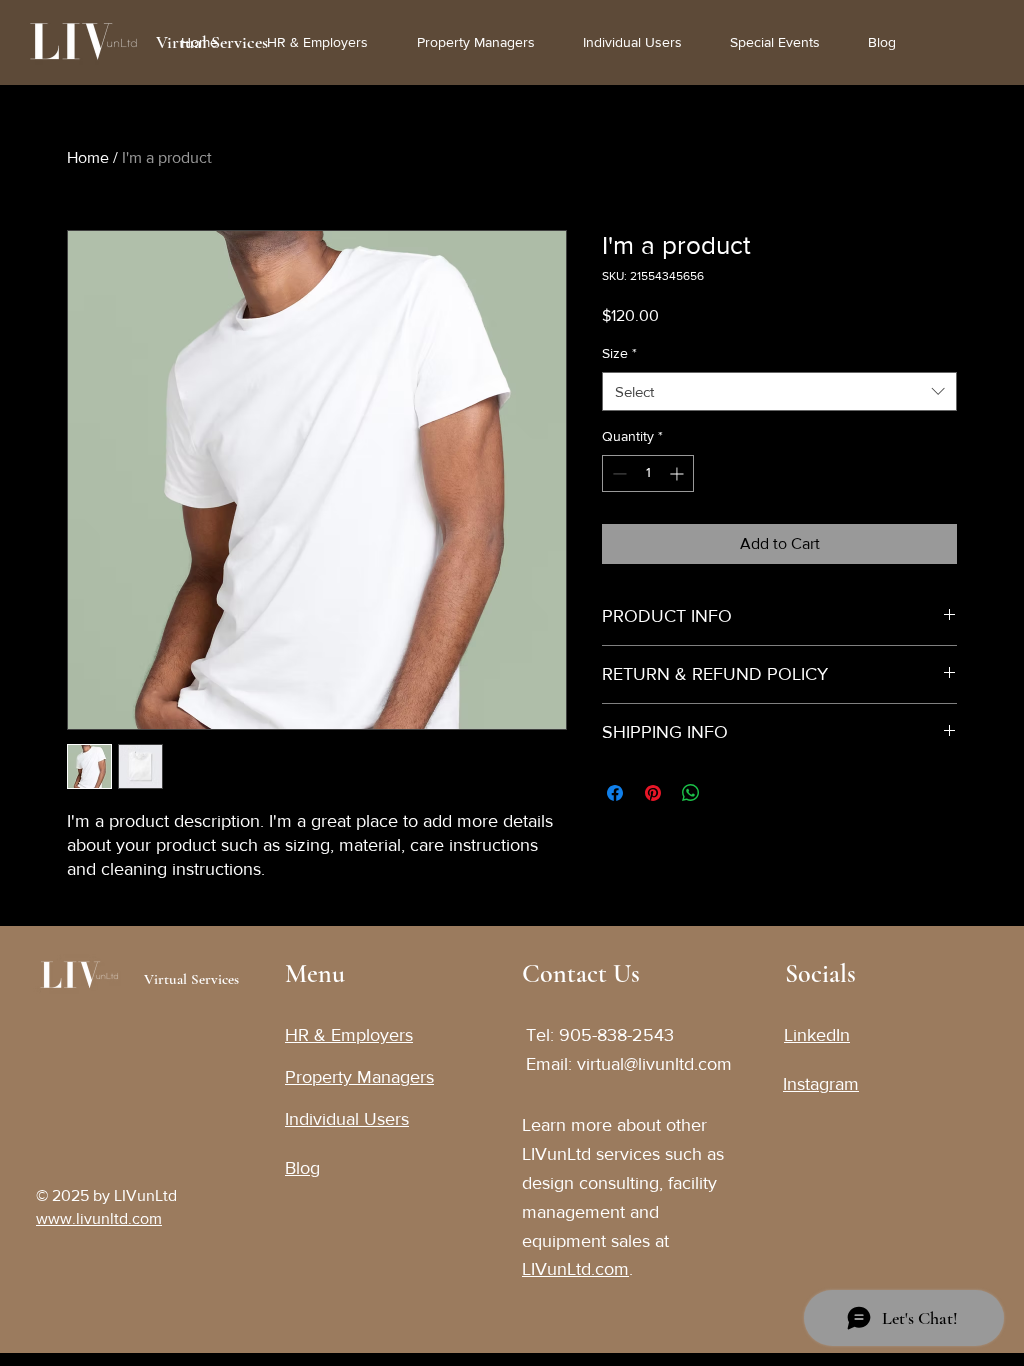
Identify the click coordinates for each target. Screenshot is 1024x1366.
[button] (784, 42)
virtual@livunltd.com (654, 1064)
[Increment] (678, 473)
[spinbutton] (648, 473)
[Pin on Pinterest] (653, 793)
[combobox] (779, 391)
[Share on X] (729, 793)
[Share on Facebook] (615, 793)
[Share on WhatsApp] (691, 793)
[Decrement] (617, 473)
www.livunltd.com (99, 1218)
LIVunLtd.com (575, 1269)
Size (619, 353)
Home (88, 157)
